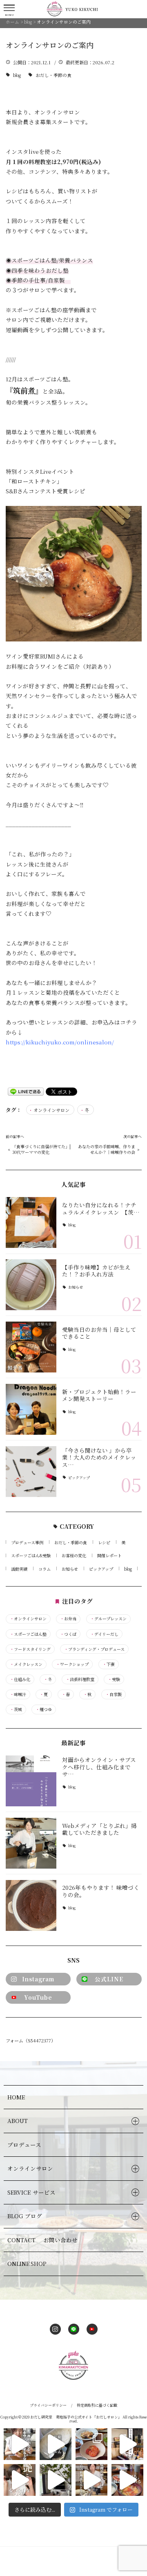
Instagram (38, 1979)
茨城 (16, 1709)
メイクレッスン (26, 1664)
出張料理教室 (80, 1679)
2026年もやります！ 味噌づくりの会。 (101, 1891)
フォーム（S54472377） (31, 2040)
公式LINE (109, 1979)
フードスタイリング (30, 1649)
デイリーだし (104, 1634)
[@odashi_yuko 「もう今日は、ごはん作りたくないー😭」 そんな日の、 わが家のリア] (56, 2444)
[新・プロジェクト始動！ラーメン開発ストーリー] (31, 1409)
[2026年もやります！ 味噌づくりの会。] (31, 1905)
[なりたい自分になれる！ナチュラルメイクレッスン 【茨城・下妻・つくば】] (31, 1222)
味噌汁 (18, 1694)
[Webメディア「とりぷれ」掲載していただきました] (31, 1843)
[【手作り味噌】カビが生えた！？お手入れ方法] (31, 1285)
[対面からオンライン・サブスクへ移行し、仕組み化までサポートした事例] (31, 1781)
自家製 (114, 1694)
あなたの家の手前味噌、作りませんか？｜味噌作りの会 (107, 1149)
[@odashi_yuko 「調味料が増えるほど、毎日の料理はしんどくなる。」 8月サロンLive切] (91, 2480)
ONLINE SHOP (27, 2263)
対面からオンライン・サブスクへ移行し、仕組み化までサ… (99, 1767)
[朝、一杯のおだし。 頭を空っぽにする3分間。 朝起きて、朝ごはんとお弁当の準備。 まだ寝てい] (20, 2444)
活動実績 (19, 1569)
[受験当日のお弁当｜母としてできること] (31, 1347)
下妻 (109, 1664)
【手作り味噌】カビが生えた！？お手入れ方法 (96, 1271)
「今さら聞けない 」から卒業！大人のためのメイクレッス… (99, 1457)
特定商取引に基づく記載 (97, 2405)
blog (17, 75)
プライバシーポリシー (48, 2405)
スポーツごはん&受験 (31, 1555)
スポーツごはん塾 (28, 1634)
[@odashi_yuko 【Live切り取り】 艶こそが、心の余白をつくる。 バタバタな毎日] (20, 2480)
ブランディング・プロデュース (94, 1649)
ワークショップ (72, 1664)
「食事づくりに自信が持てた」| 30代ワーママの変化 (41, 1149)
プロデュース (24, 2145)
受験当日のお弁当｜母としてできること (99, 1333)
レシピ (104, 1542)
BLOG (25, 2216)
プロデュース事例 (27, 1542)
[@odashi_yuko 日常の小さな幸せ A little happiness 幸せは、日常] (56, 2480)
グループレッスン (108, 1619)
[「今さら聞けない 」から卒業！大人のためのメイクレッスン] (31, 1472)
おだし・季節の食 (53, 75)
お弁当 (68, 1619)
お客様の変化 (74, 1555)
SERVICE (31, 2192)
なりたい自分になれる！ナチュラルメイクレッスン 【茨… (101, 1208)
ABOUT (18, 2121)
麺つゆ (44, 1709)
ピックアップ (79, 1478)
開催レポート (109, 1555)
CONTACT (42, 2240)
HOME (16, 2097)
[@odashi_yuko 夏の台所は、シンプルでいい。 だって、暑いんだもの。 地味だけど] (91, 2444)
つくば (68, 1634)
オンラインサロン (51, 1110)
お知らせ (76, 1288)
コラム (45, 1569)
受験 (114, 1679)
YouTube (38, 1997)
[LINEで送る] (26, 1091)
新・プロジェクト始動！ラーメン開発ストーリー (99, 1395)
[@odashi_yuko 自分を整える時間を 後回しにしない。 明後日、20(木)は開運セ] (127, 2444)
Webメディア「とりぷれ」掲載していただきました (99, 1829)
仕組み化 (20, 1679)
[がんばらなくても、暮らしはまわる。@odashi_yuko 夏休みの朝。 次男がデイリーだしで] (127, 2480)
